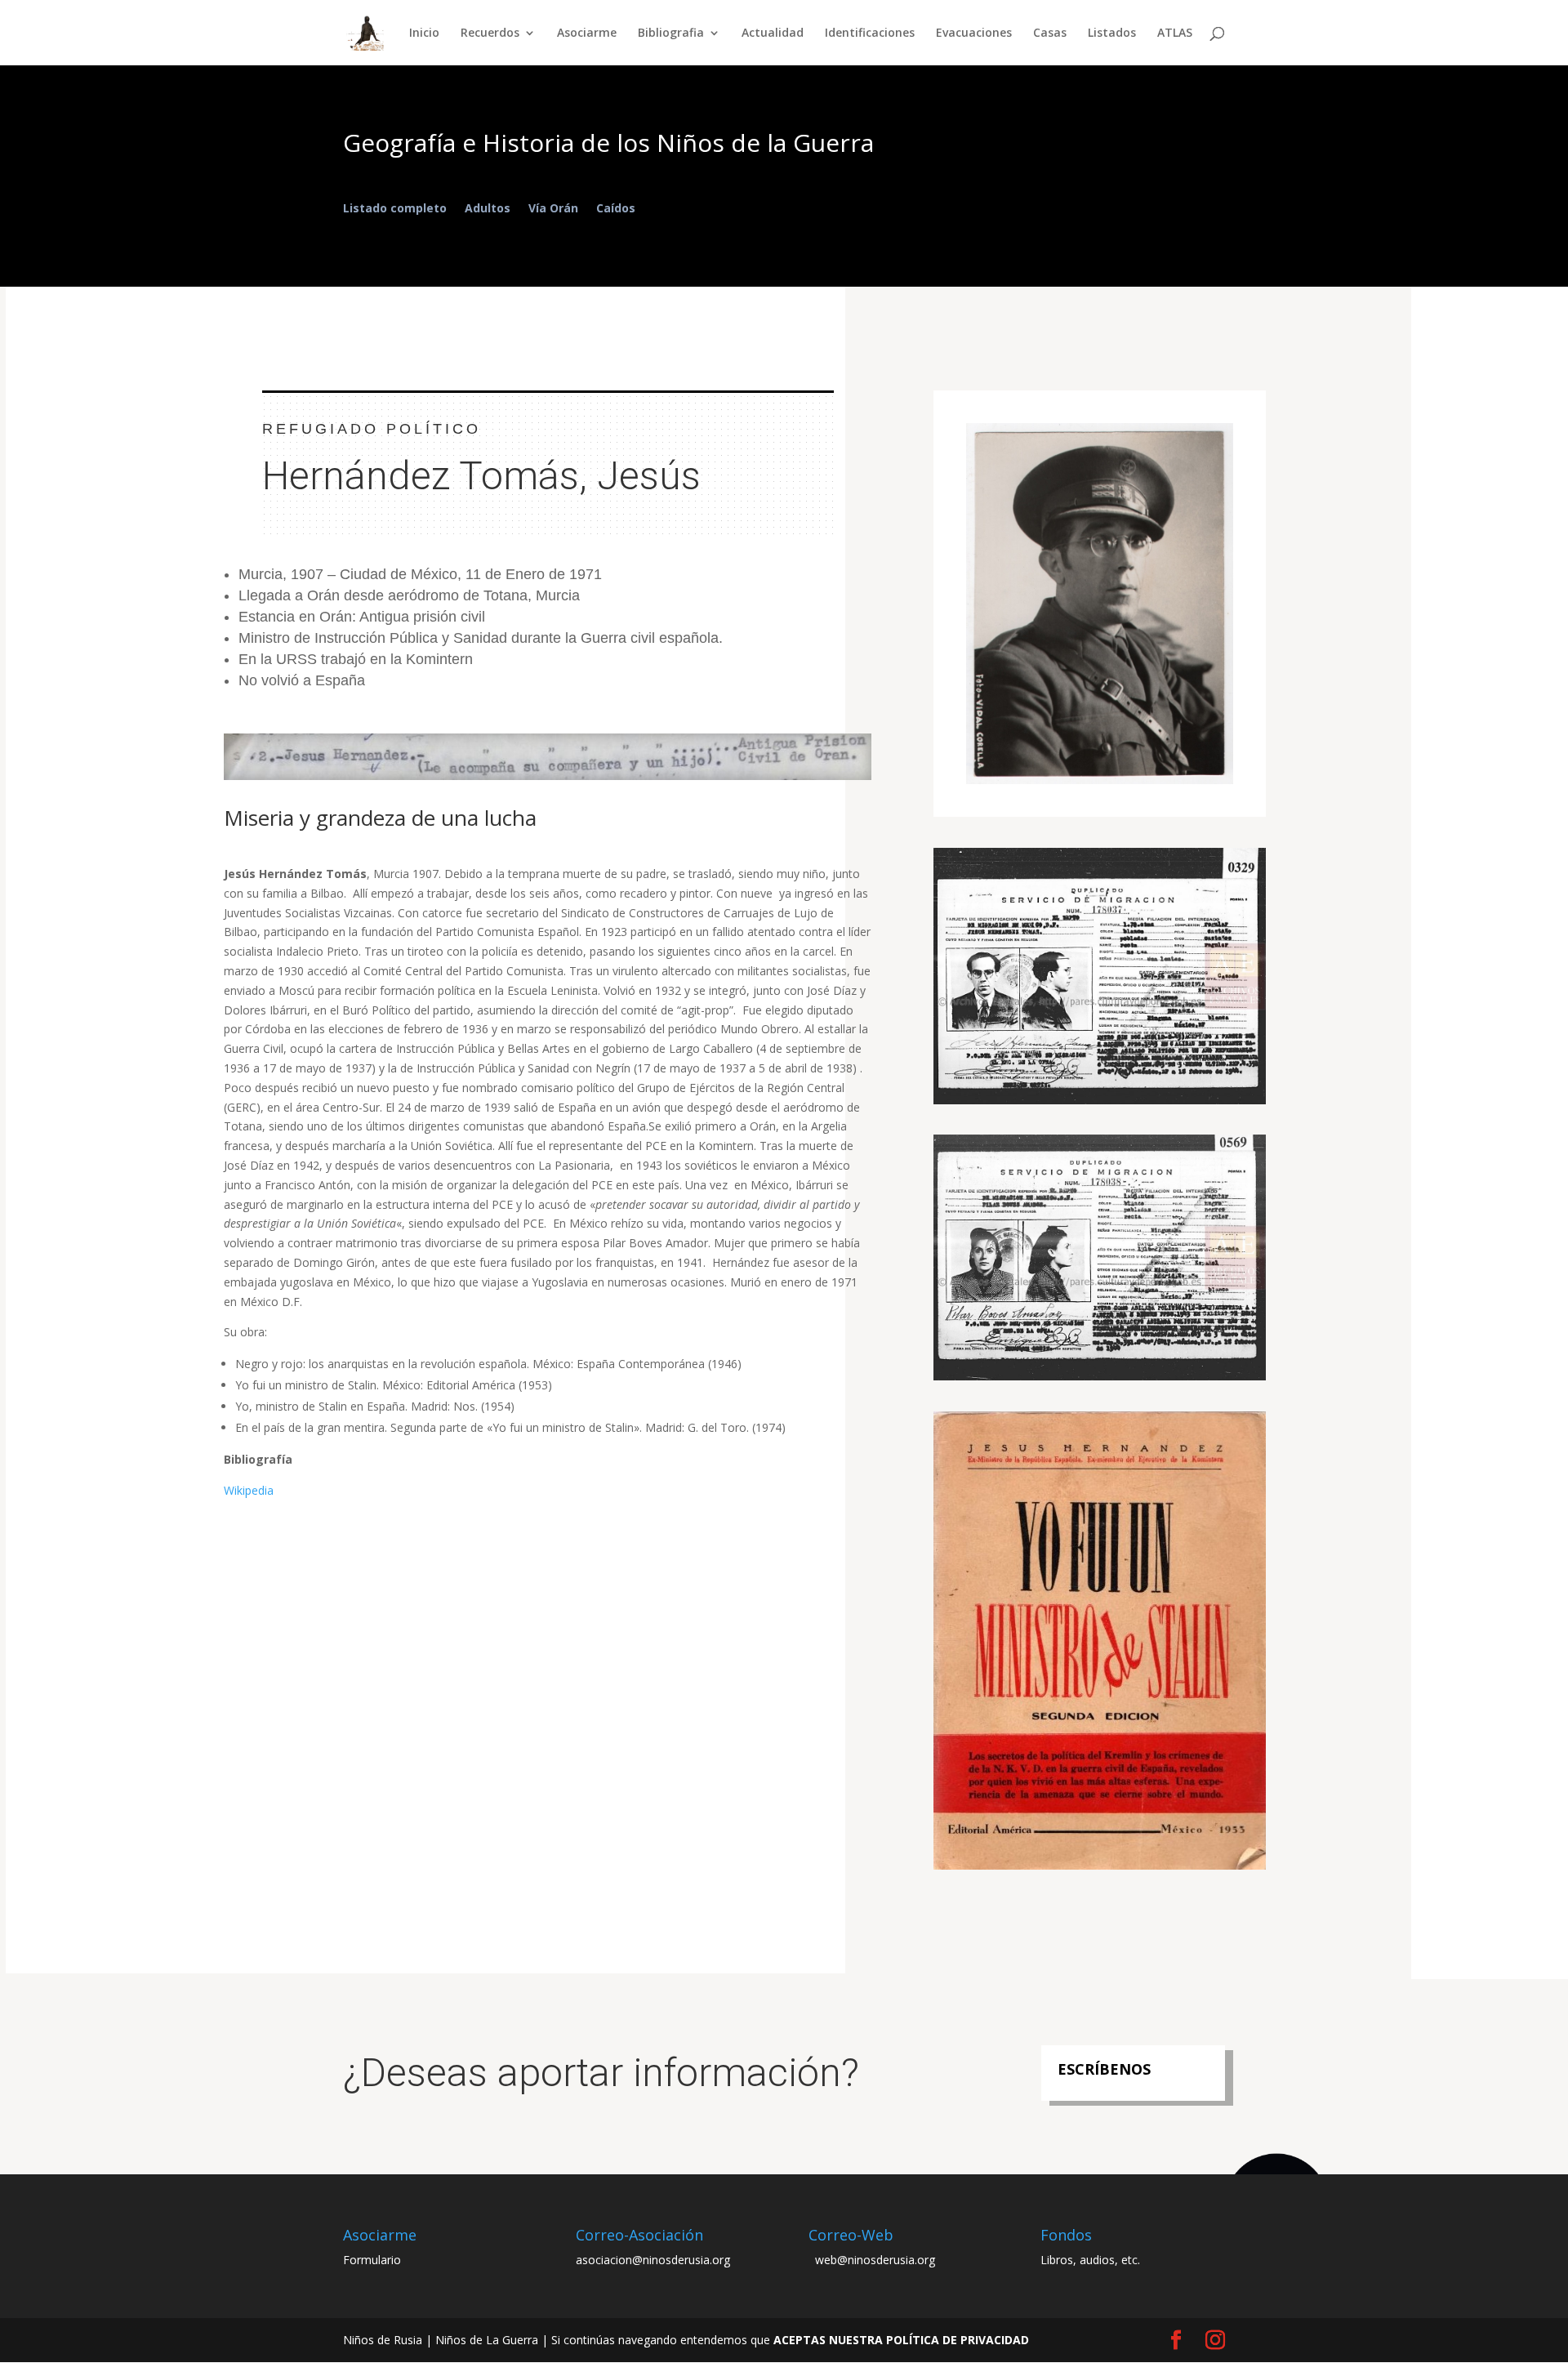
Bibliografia (671, 33)
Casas (1050, 33)
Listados (1112, 33)
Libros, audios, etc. (1090, 2260)
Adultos (488, 209)
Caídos (616, 209)
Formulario (372, 2260)
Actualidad (773, 33)
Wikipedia (249, 1490)
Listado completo (395, 209)
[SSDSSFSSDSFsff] (1100, 1869)
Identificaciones (870, 33)
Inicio (424, 33)
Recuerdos (490, 33)
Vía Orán (553, 209)
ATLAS (1175, 33)
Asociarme (587, 33)
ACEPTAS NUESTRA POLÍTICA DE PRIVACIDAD (901, 2340)
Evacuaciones (974, 33)
